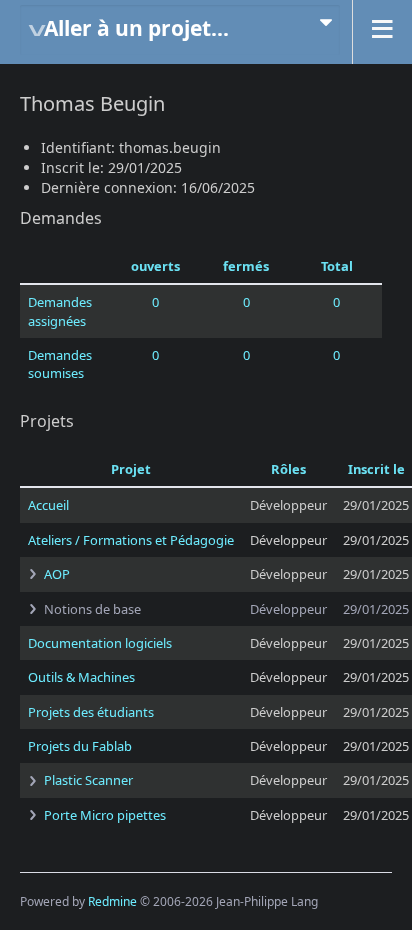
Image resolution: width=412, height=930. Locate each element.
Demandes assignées (60, 311)
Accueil (48, 505)
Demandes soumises (60, 364)
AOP (57, 574)
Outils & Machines (81, 677)
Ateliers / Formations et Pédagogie (131, 540)
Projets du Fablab (80, 746)
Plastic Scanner (88, 780)
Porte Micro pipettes (105, 815)
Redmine (112, 901)
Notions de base (92, 609)
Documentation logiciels (100, 643)
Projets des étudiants (91, 712)
